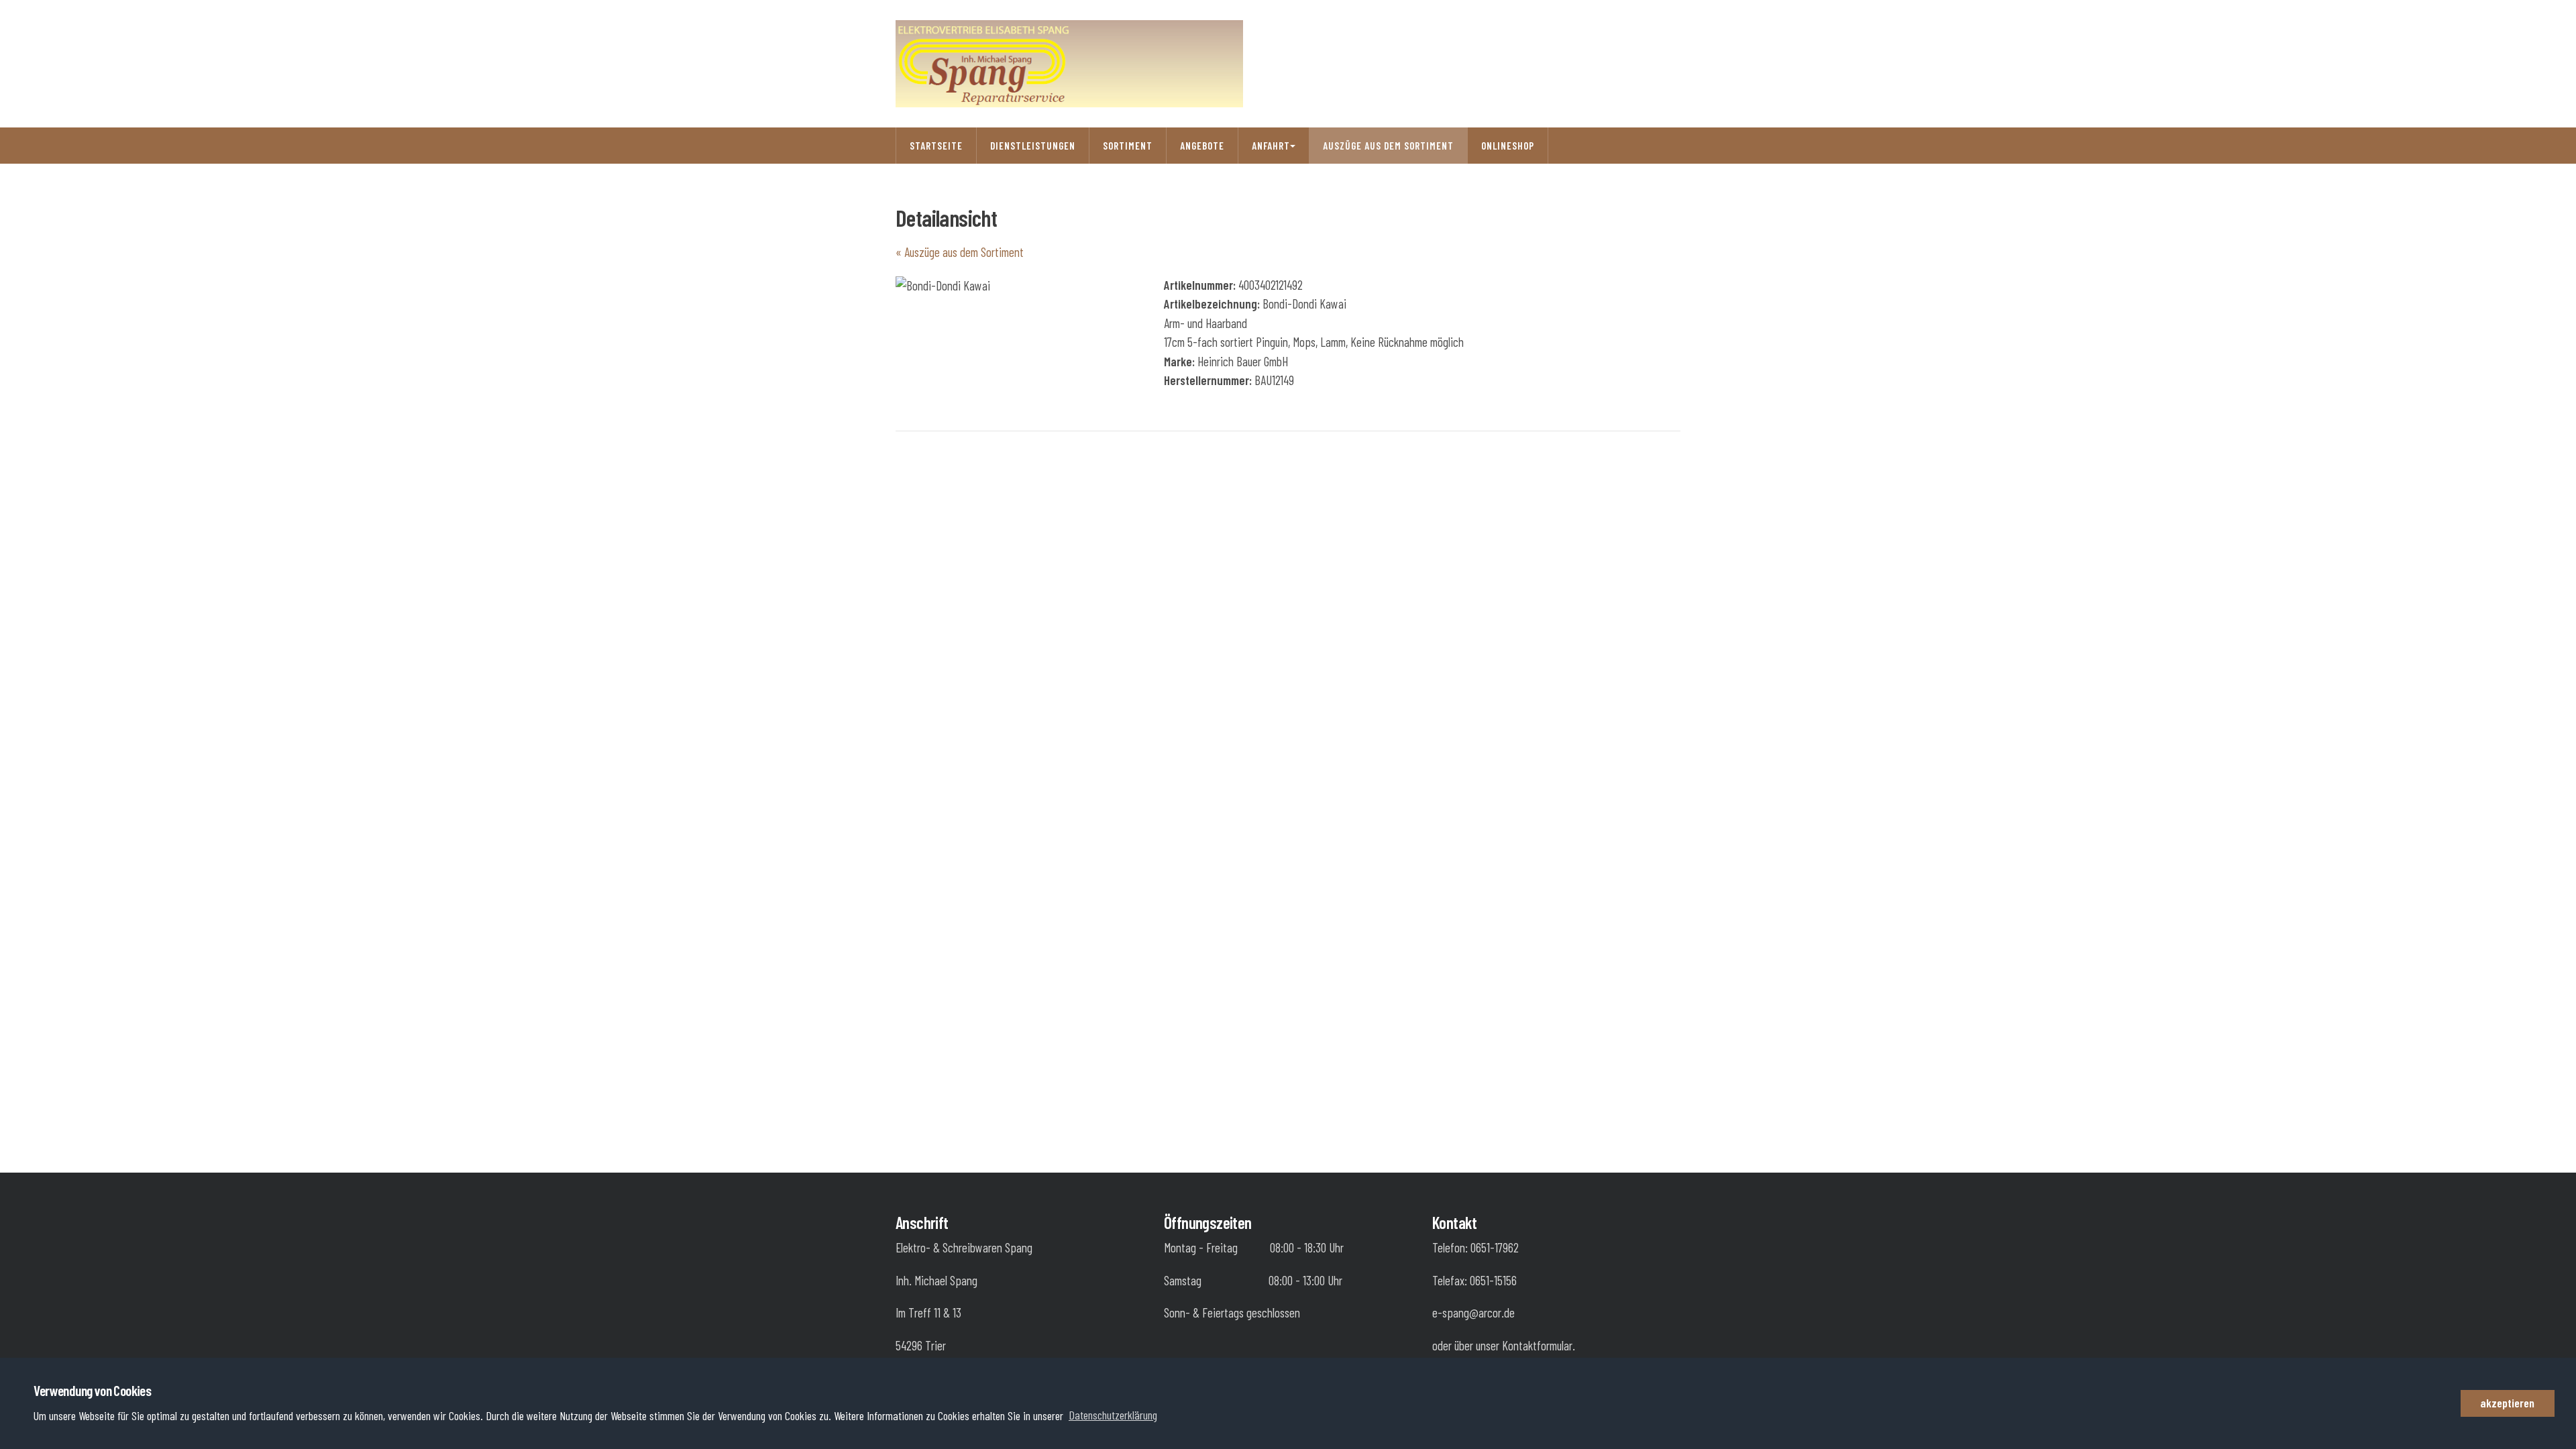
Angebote (1202, 146)
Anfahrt (1271, 146)
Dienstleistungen (1033, 146)
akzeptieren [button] (2507, 1403)
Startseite (936, 146)
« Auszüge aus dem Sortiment (960, 252)
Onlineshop (1508, 146)
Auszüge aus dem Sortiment (1388, 146)
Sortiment (1128, 146)
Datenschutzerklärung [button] (1113, 1415)
